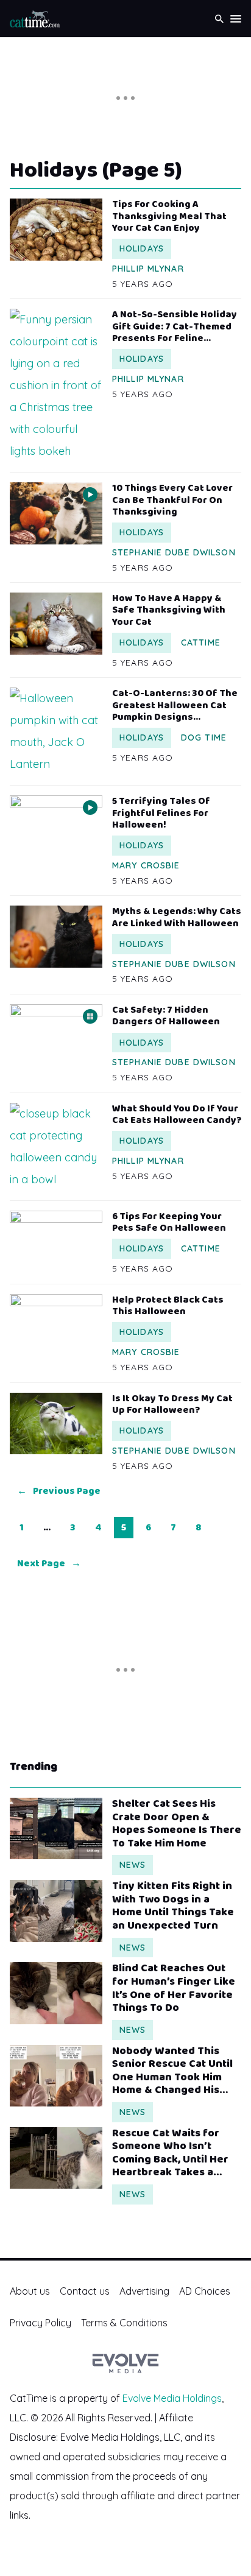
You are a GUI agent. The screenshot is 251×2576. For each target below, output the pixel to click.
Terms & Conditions (124, 2323)
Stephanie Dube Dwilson (174, 552)
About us (30, 2291)
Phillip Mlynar (148, 269)
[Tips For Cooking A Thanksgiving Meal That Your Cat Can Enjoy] (56, 229)
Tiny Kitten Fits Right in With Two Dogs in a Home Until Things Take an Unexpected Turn (173, 1906)
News (133, 1865)
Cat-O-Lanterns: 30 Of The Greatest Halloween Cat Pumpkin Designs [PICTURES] (175, 705)
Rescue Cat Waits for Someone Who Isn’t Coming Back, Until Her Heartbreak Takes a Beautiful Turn (170, 2153)
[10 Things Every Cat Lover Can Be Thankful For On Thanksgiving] (56, 513)
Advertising (144, 2291)
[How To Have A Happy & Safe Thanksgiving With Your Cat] (56, 623)
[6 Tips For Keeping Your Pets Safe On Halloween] (56, 1241)
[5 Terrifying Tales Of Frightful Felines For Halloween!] (56, 826)
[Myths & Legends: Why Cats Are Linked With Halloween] (56, 936)
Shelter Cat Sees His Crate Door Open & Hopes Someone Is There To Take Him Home (177, 1824)
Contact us (85, 2291)
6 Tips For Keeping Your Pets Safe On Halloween (169, 1222)
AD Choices (205, 2291)
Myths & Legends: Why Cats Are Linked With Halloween (177, 917)
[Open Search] (219, 19)
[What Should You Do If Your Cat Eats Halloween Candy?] (56, 1147)
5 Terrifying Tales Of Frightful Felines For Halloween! (161, 813)
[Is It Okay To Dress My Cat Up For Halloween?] (56, 1423)
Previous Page (59, 1491)
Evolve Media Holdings (172, 2398)
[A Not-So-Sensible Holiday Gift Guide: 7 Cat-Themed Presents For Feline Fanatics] (56, 385)
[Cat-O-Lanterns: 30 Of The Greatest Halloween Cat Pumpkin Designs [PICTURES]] (56, 731)
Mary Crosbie (146, 865)
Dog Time (204, 737)
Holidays (142, 248)
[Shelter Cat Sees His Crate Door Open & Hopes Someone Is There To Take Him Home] (56, 1828)
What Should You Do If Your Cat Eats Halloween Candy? (177, 1114)
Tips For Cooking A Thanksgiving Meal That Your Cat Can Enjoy (169, 216)
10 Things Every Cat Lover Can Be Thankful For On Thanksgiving (172, 500)
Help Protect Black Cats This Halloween (168, 1306)
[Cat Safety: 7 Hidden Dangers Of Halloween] (56, 1035)
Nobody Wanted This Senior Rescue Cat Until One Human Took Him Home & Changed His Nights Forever (172, 2071)
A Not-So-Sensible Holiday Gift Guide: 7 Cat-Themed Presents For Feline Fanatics (175, 326)
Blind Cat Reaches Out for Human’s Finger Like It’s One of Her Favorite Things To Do (174, 1988)
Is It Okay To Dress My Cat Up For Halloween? (172, 1404)
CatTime (201, 642)
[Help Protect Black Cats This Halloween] (56, 1325)
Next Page (49, 1564)
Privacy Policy (41, 2323)
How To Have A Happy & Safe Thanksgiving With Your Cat (169, 610)
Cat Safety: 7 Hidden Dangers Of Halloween (166, 1016)
